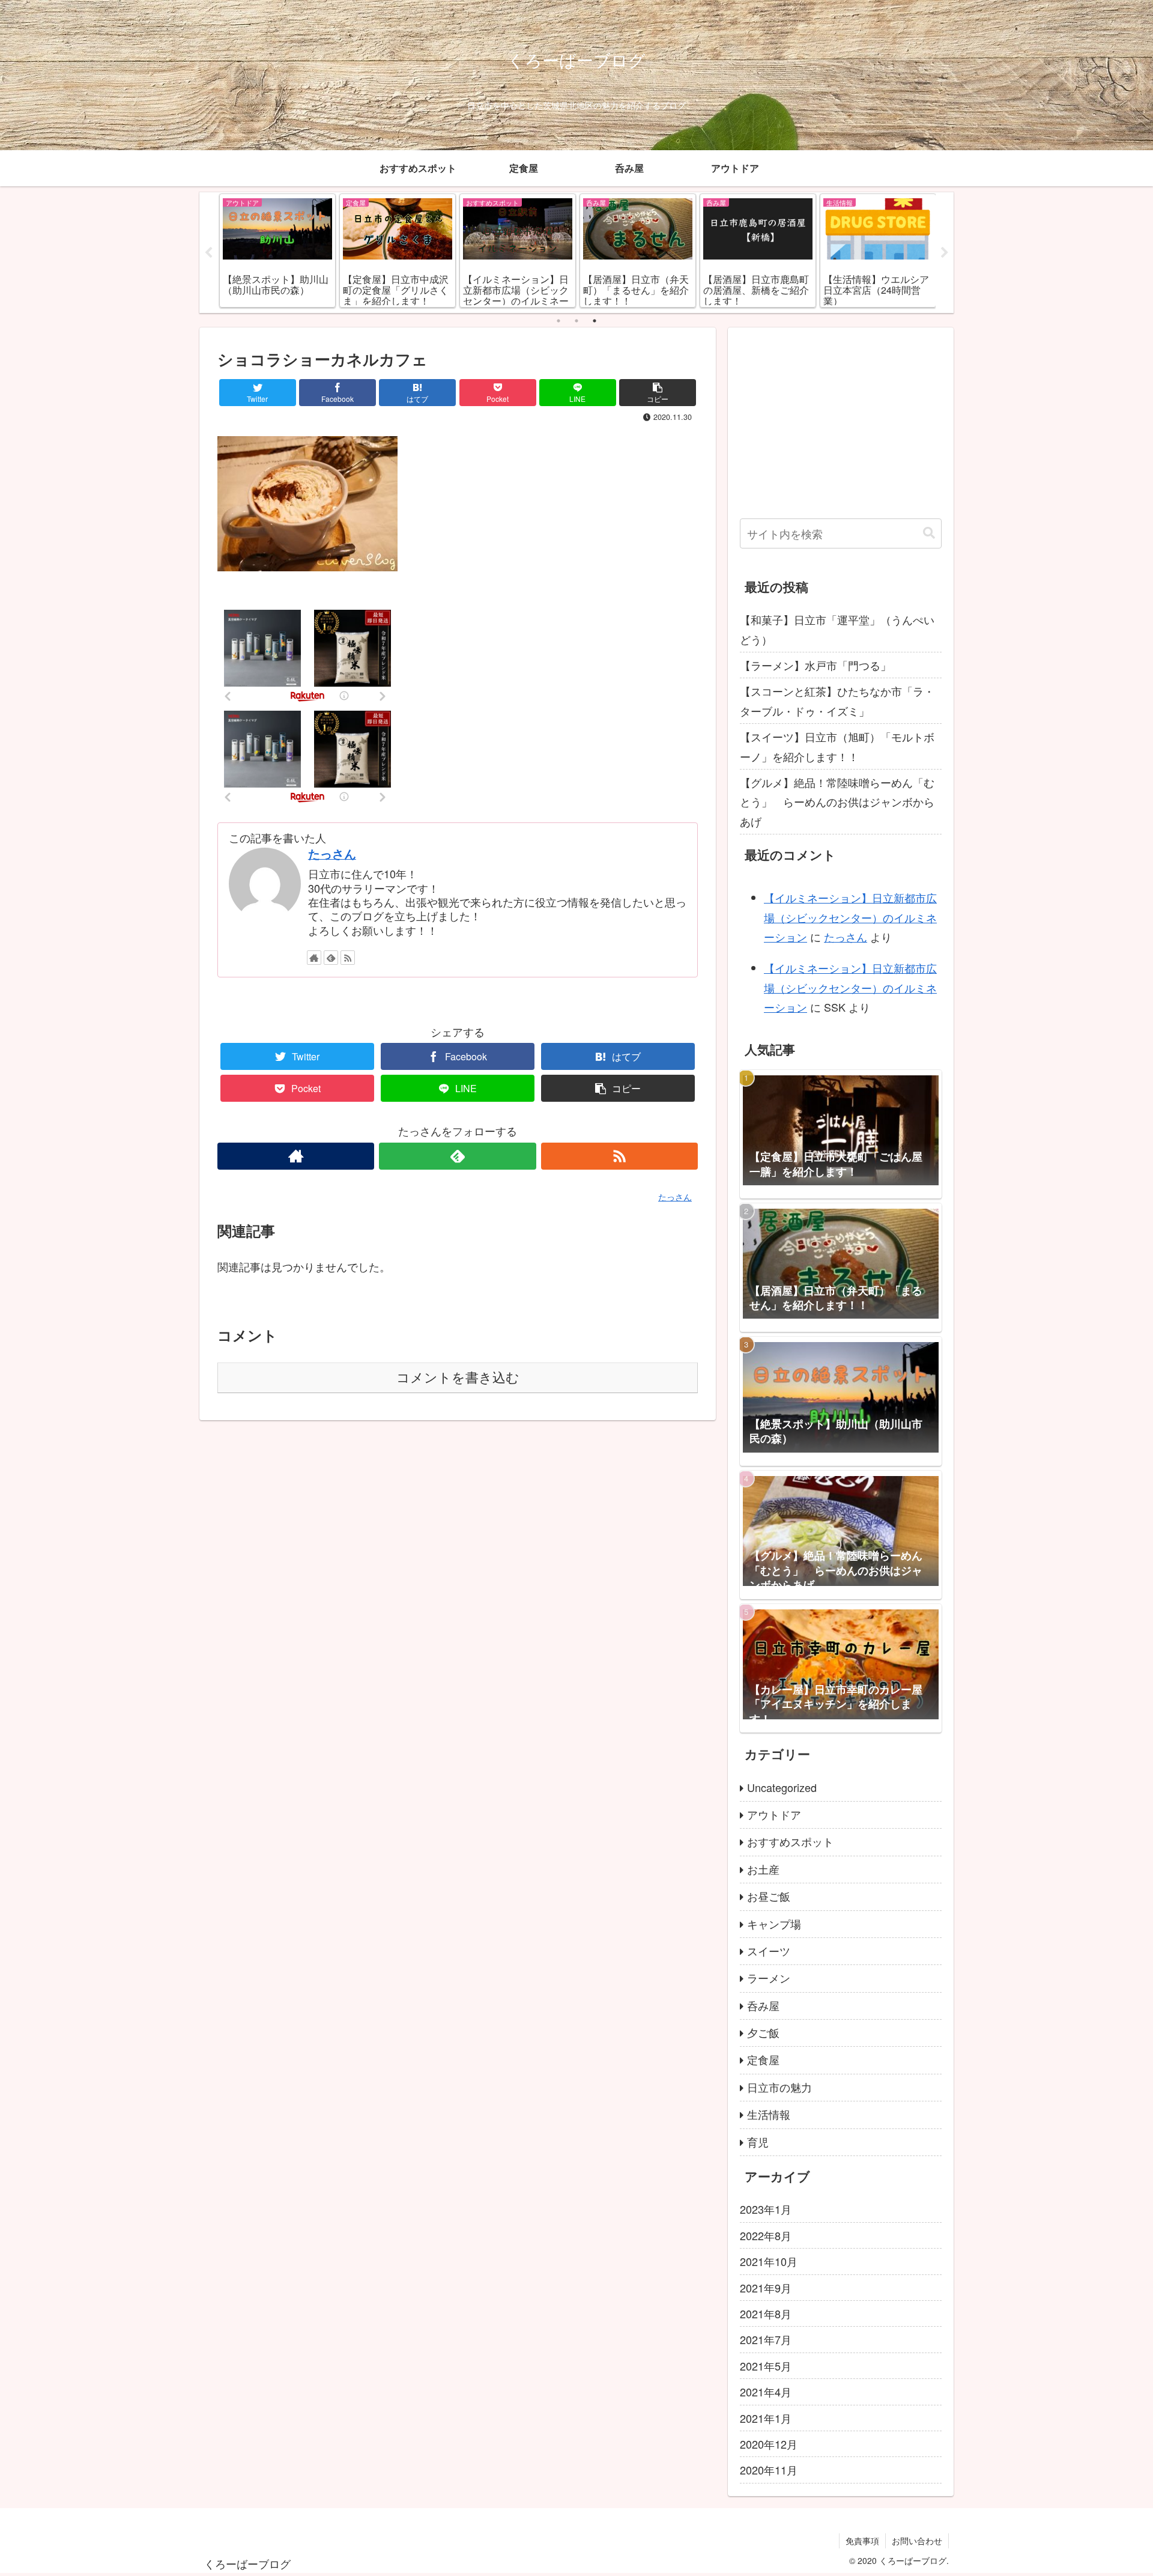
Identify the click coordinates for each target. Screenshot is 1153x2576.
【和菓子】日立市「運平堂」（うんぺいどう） (837, 629)
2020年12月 (769, 2444)
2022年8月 (766, 2236)
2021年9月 (766, 2288)
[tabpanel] (277, 251)
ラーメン (769, 1978)
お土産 (763, 1870)
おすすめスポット (790, 1842)
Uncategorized (782, 1787)
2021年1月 (766, 2418)
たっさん (332, 854)
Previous (208, 253)
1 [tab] (558, 321)
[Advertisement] (841, 424)
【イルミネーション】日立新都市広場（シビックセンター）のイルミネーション (850, 917)
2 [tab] (576, 321)
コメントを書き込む (458, 1378)
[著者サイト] (314, 958)
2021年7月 (766, 2340)
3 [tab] (595, 321)
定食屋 (763, 2060)
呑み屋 (763, 2006)
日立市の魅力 (779, 2088)
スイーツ (769, 1951)
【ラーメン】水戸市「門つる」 (816, 665)
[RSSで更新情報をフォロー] (348, 958)
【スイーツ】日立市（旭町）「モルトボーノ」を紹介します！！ (837, 746)
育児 (758, 2142)
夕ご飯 (763, 2033)
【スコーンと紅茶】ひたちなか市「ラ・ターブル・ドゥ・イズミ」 (837, 700)
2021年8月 (766, 2314)
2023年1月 (766, 2210)
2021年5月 (766, 2366)
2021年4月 (766, 2392)
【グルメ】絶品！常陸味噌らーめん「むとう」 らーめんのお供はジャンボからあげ (837, 802)
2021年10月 (769, 2262)
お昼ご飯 (769, 1897)
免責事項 (862, 2541)
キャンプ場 (774, 1924)
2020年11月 (769, 2470)
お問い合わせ (917, 2541)
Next (945, 253)
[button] (929, 533)
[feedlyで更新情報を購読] (331, 958)
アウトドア (774, 1815)
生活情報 (769, 2115)
